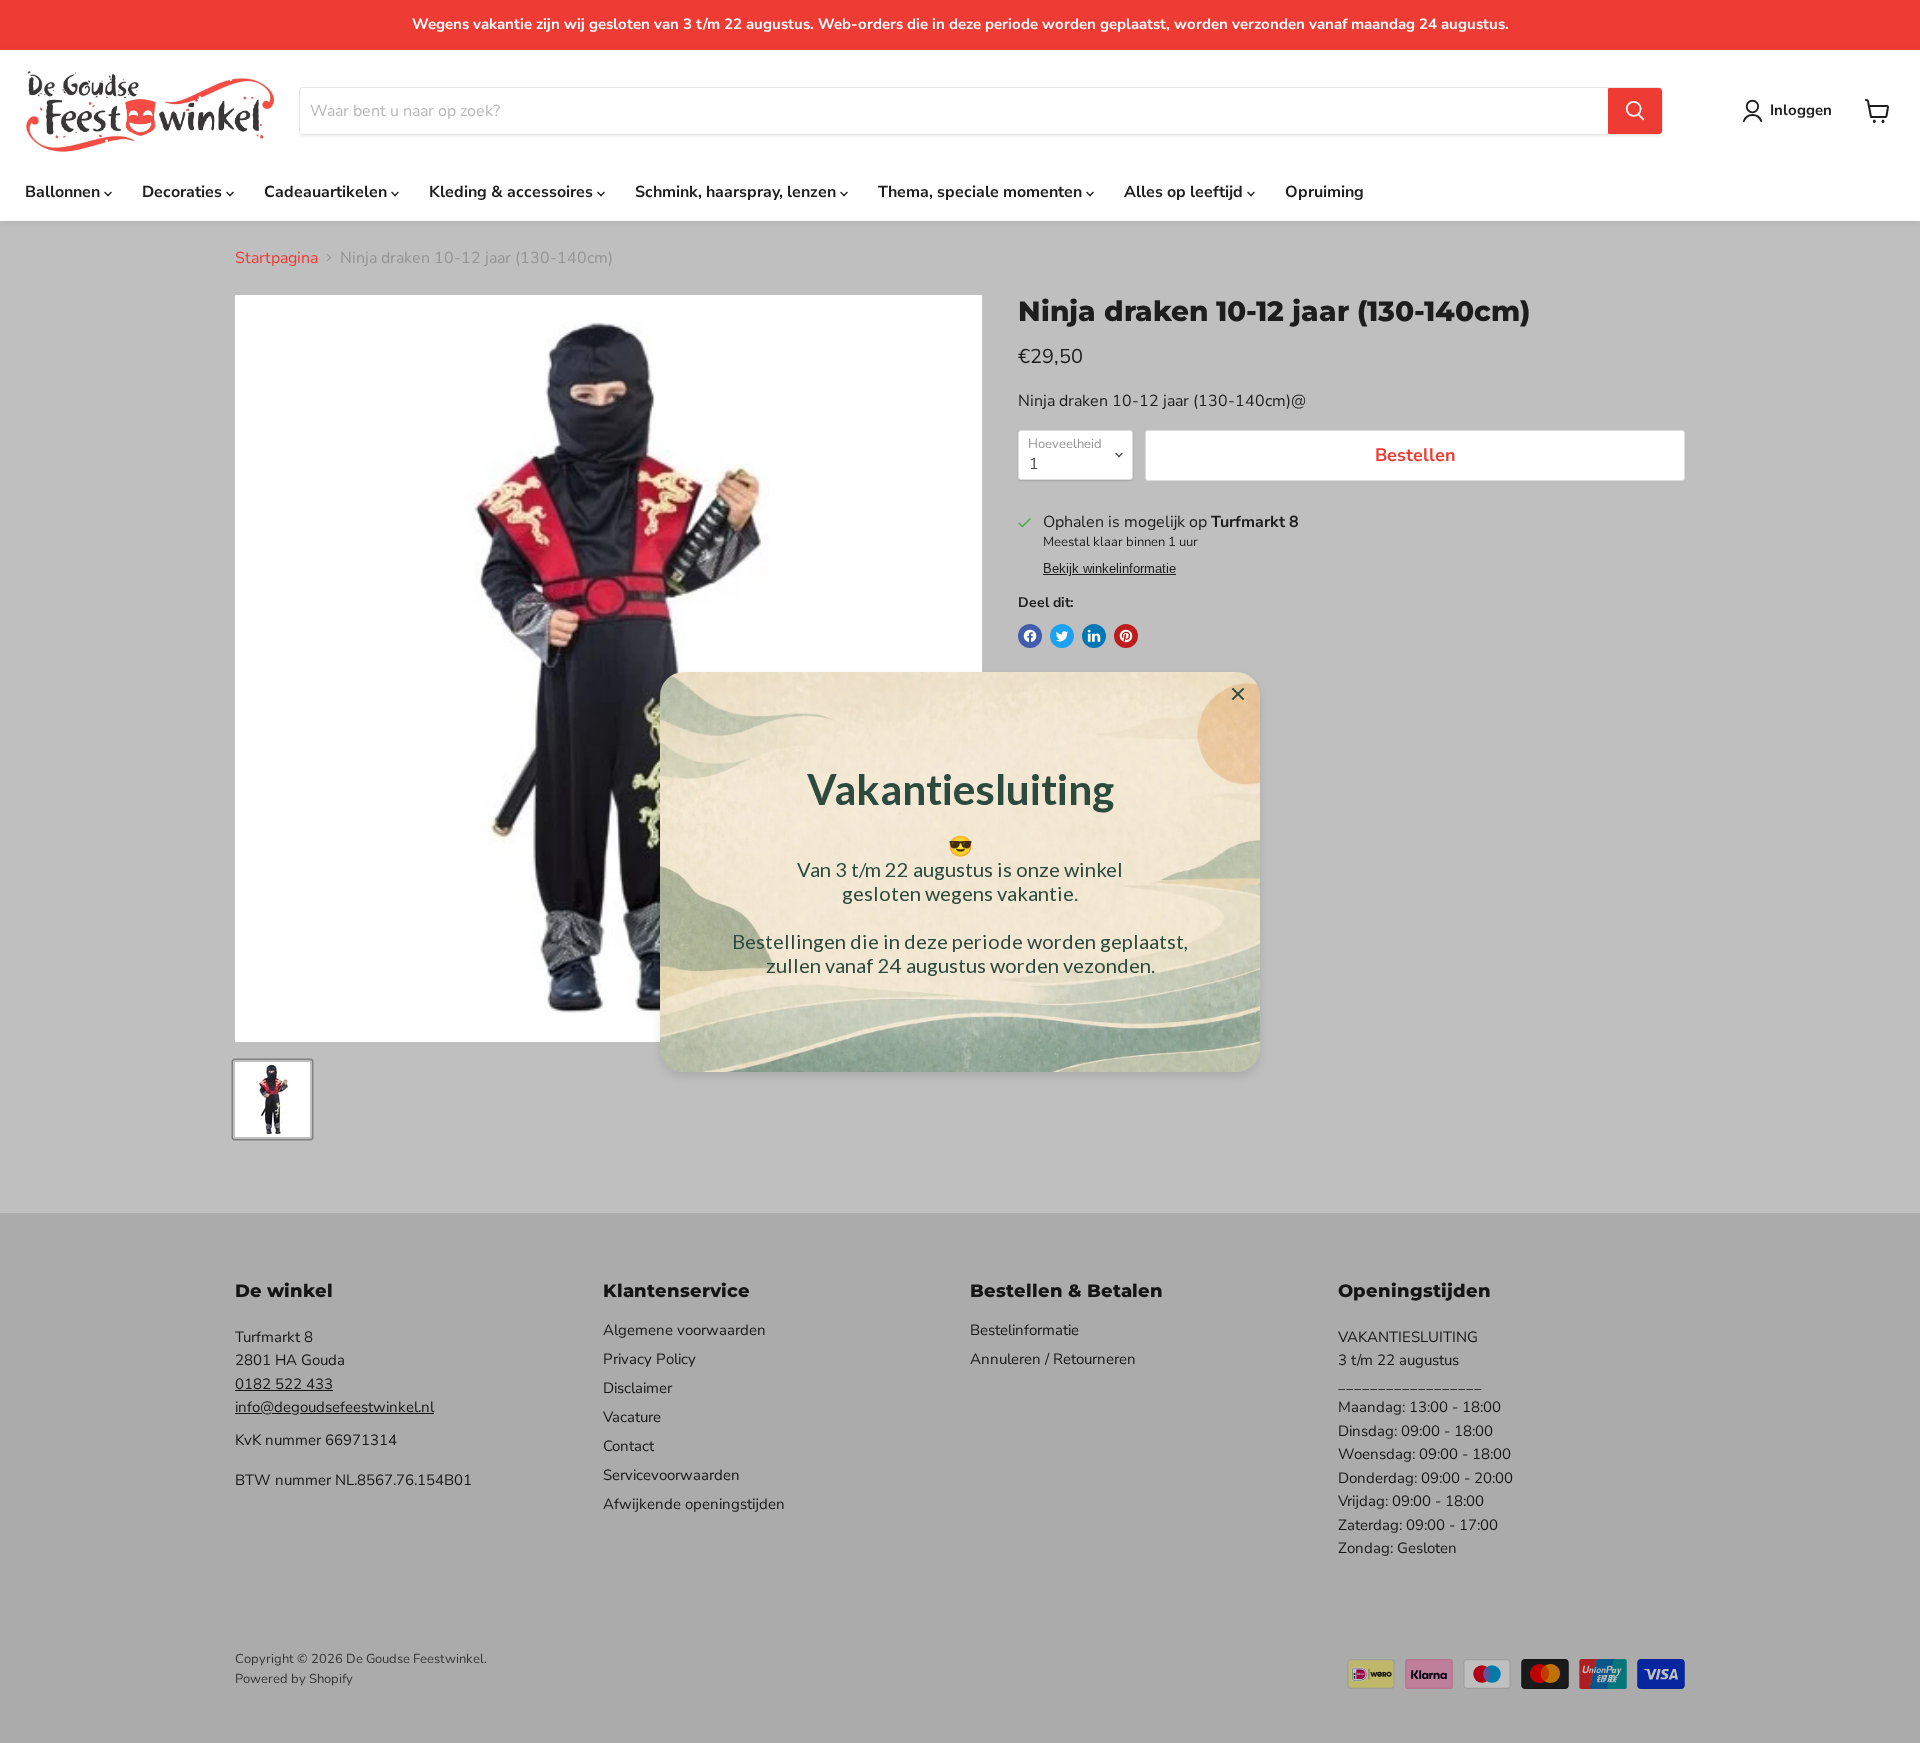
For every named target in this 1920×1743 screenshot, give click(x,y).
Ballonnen (64, 192)
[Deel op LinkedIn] (1094, 636)
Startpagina (276, 258)
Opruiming (1324, 192)
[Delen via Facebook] (1030, 636)
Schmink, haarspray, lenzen (737, 192)
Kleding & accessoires (513, 192)
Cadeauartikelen (327, 192)
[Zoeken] (1635, 111)
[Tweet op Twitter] (1062, 636)
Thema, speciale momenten (982, 192)
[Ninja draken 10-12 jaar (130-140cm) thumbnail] (272, 1099)
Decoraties (184, 192)
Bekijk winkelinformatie (1109, 569)
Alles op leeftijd (1185, 192)
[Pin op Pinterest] (1126, 636)
